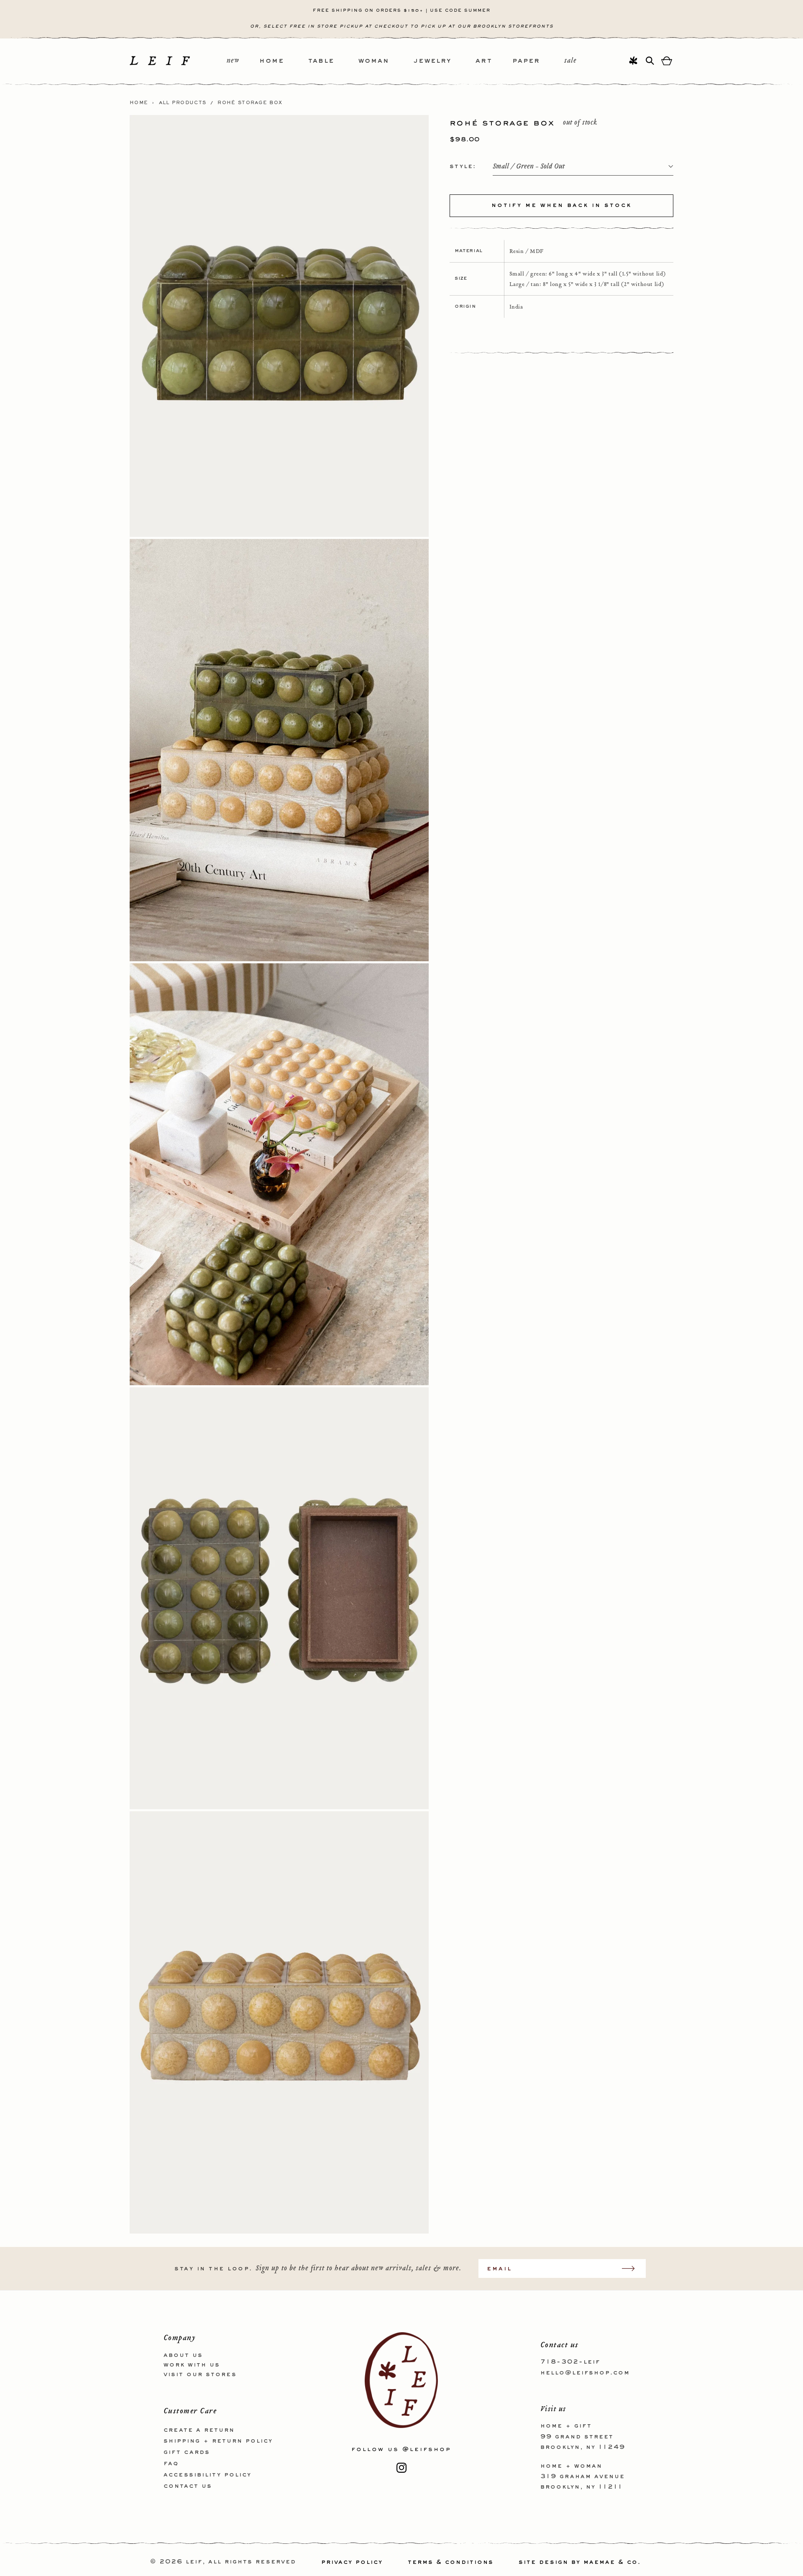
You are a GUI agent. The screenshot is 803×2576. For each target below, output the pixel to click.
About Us (183, 2355)
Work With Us (192, 2364)
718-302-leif (570, 2362)
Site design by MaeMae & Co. (580, 2562)
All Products (183, 103)
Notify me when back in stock (561, 205)
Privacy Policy (352, 2562)
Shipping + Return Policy (218, 2441)
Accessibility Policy (207, 2474)
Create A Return (199, 2430)
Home (139, 103)
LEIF (194, 2562)
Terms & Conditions (451, 2562)
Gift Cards (187, 2452)
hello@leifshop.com (585, 2372)
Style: (463, 166)
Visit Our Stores (200, 2374)
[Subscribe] (632, 2268)
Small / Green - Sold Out (529, 167)
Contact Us (188, 2486)
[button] (284, 61)
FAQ (171, 2463)
